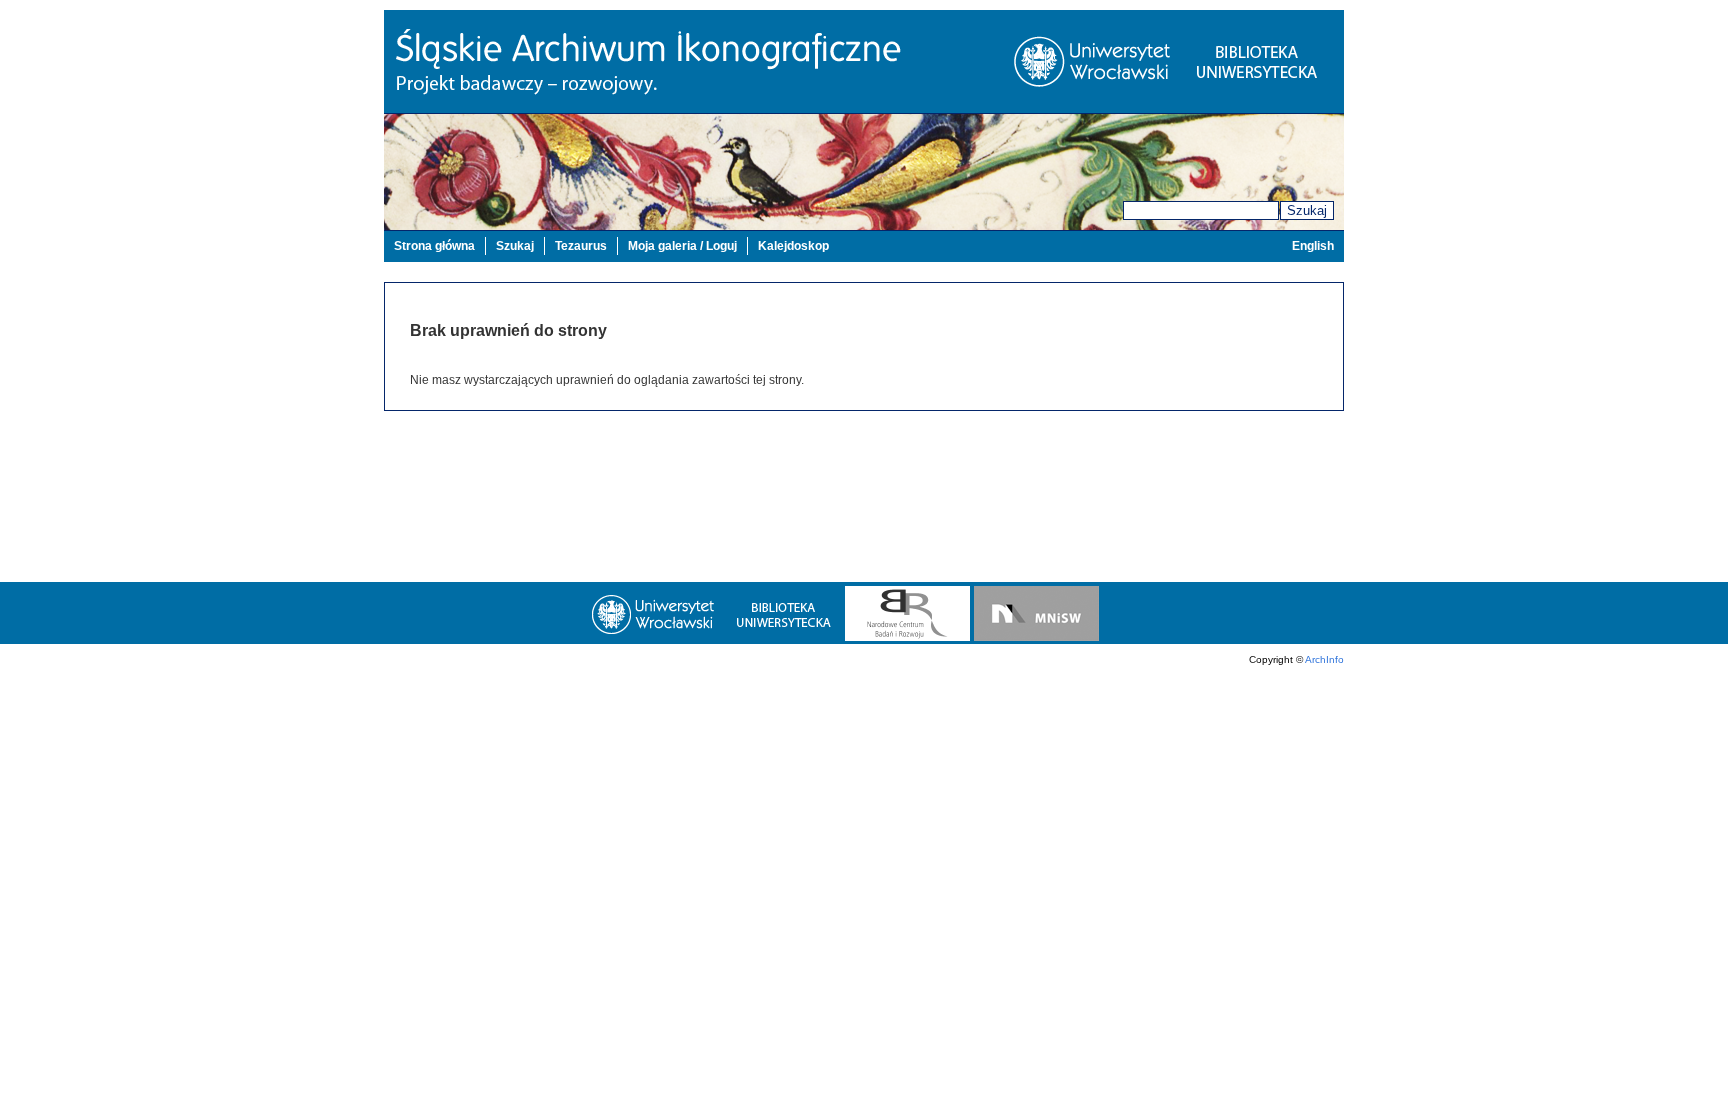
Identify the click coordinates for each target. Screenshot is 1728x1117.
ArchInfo (1324, 659)
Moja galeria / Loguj (682, 246)
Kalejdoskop (793, 246)
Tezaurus (581, 246)
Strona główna (434, 246)
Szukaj (1307, 210)
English (1313, 246)
